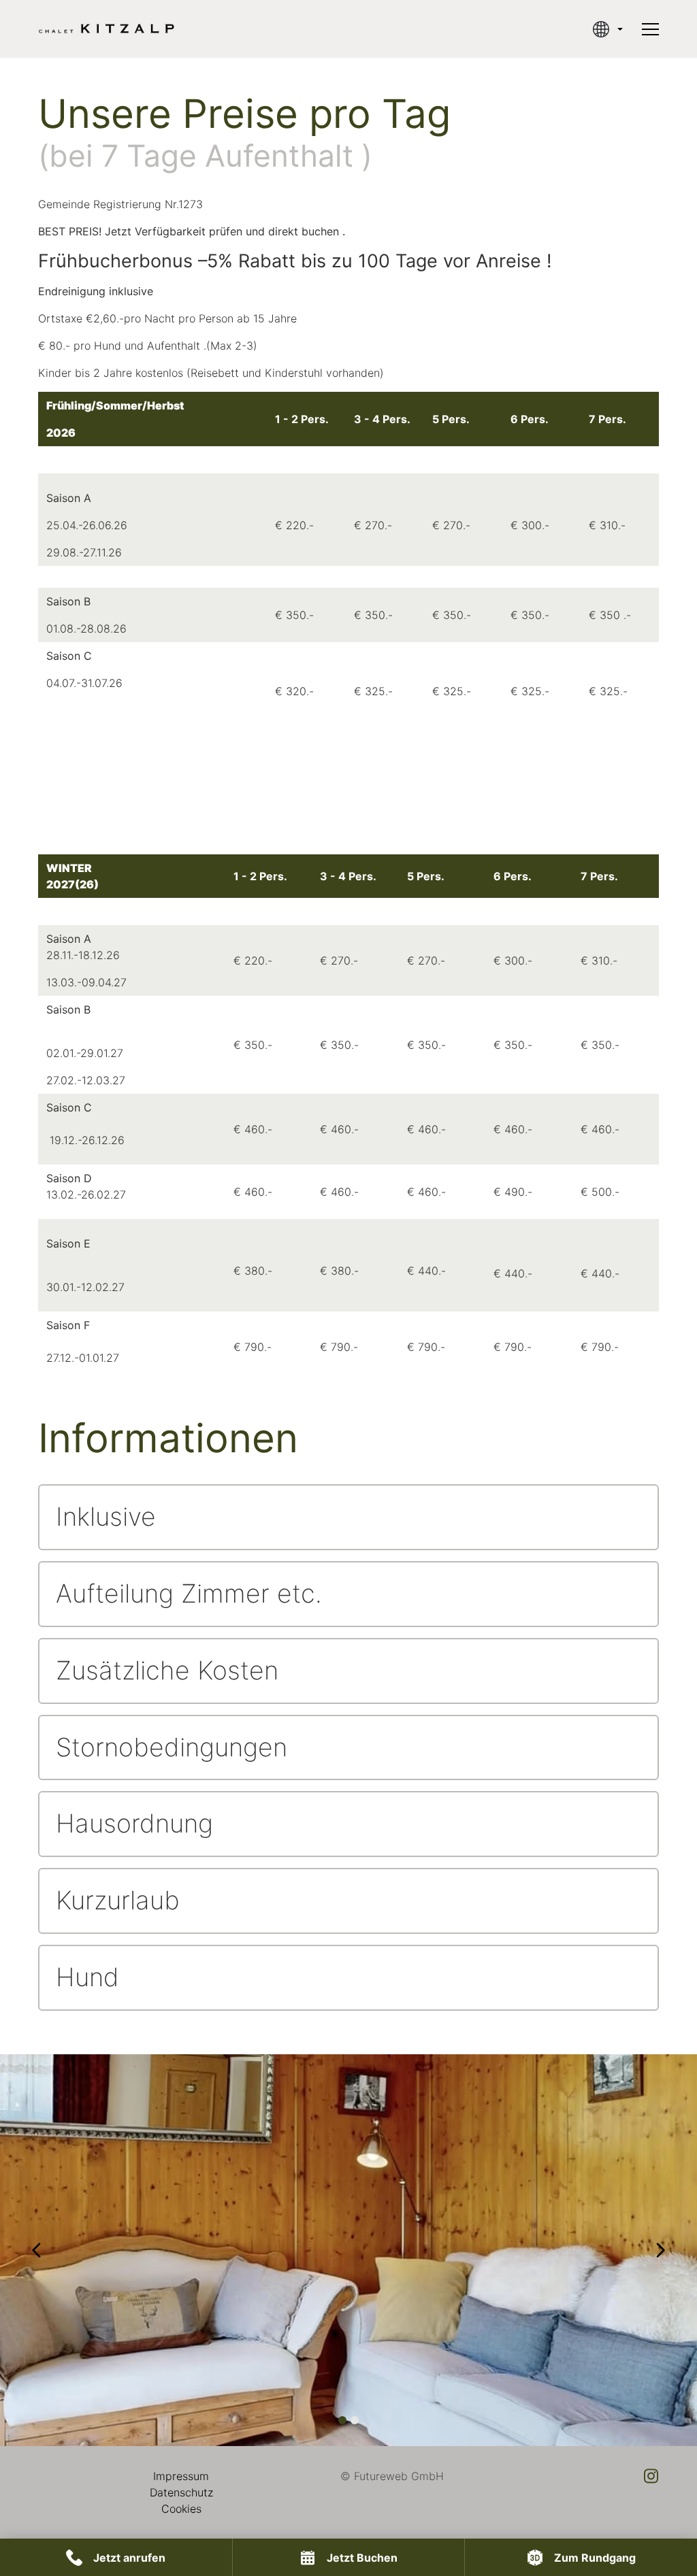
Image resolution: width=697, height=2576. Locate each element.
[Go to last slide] (37, 2250)
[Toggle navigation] (650, 29)
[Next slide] (660, 2250)
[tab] (342, 2420)
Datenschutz (181, 2492)
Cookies (181, 2509)
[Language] (608, 29)
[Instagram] (651, 2476)
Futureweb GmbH (399, 2476)
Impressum (181, 2476)
